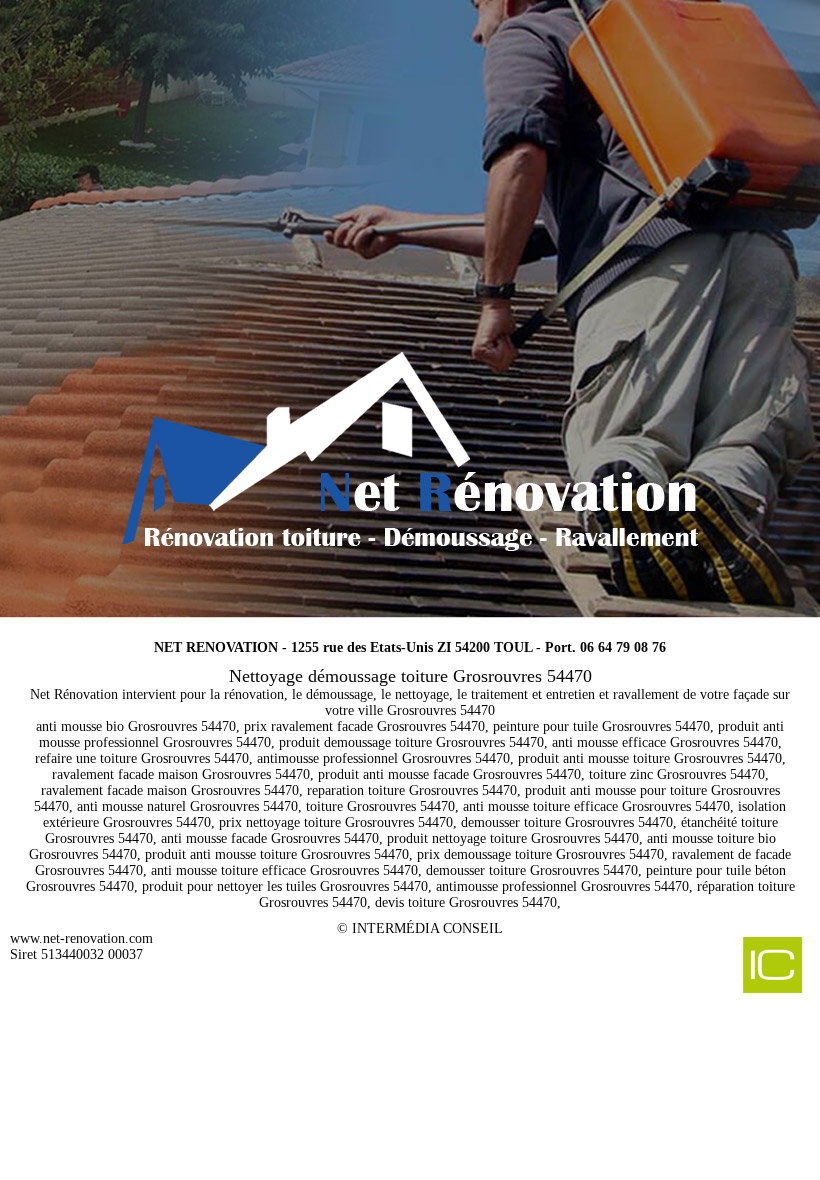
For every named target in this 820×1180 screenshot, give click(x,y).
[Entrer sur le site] (410, 310)
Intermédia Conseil (427, 928)
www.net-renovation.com (81, 938)
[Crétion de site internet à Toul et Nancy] (720, 967)
